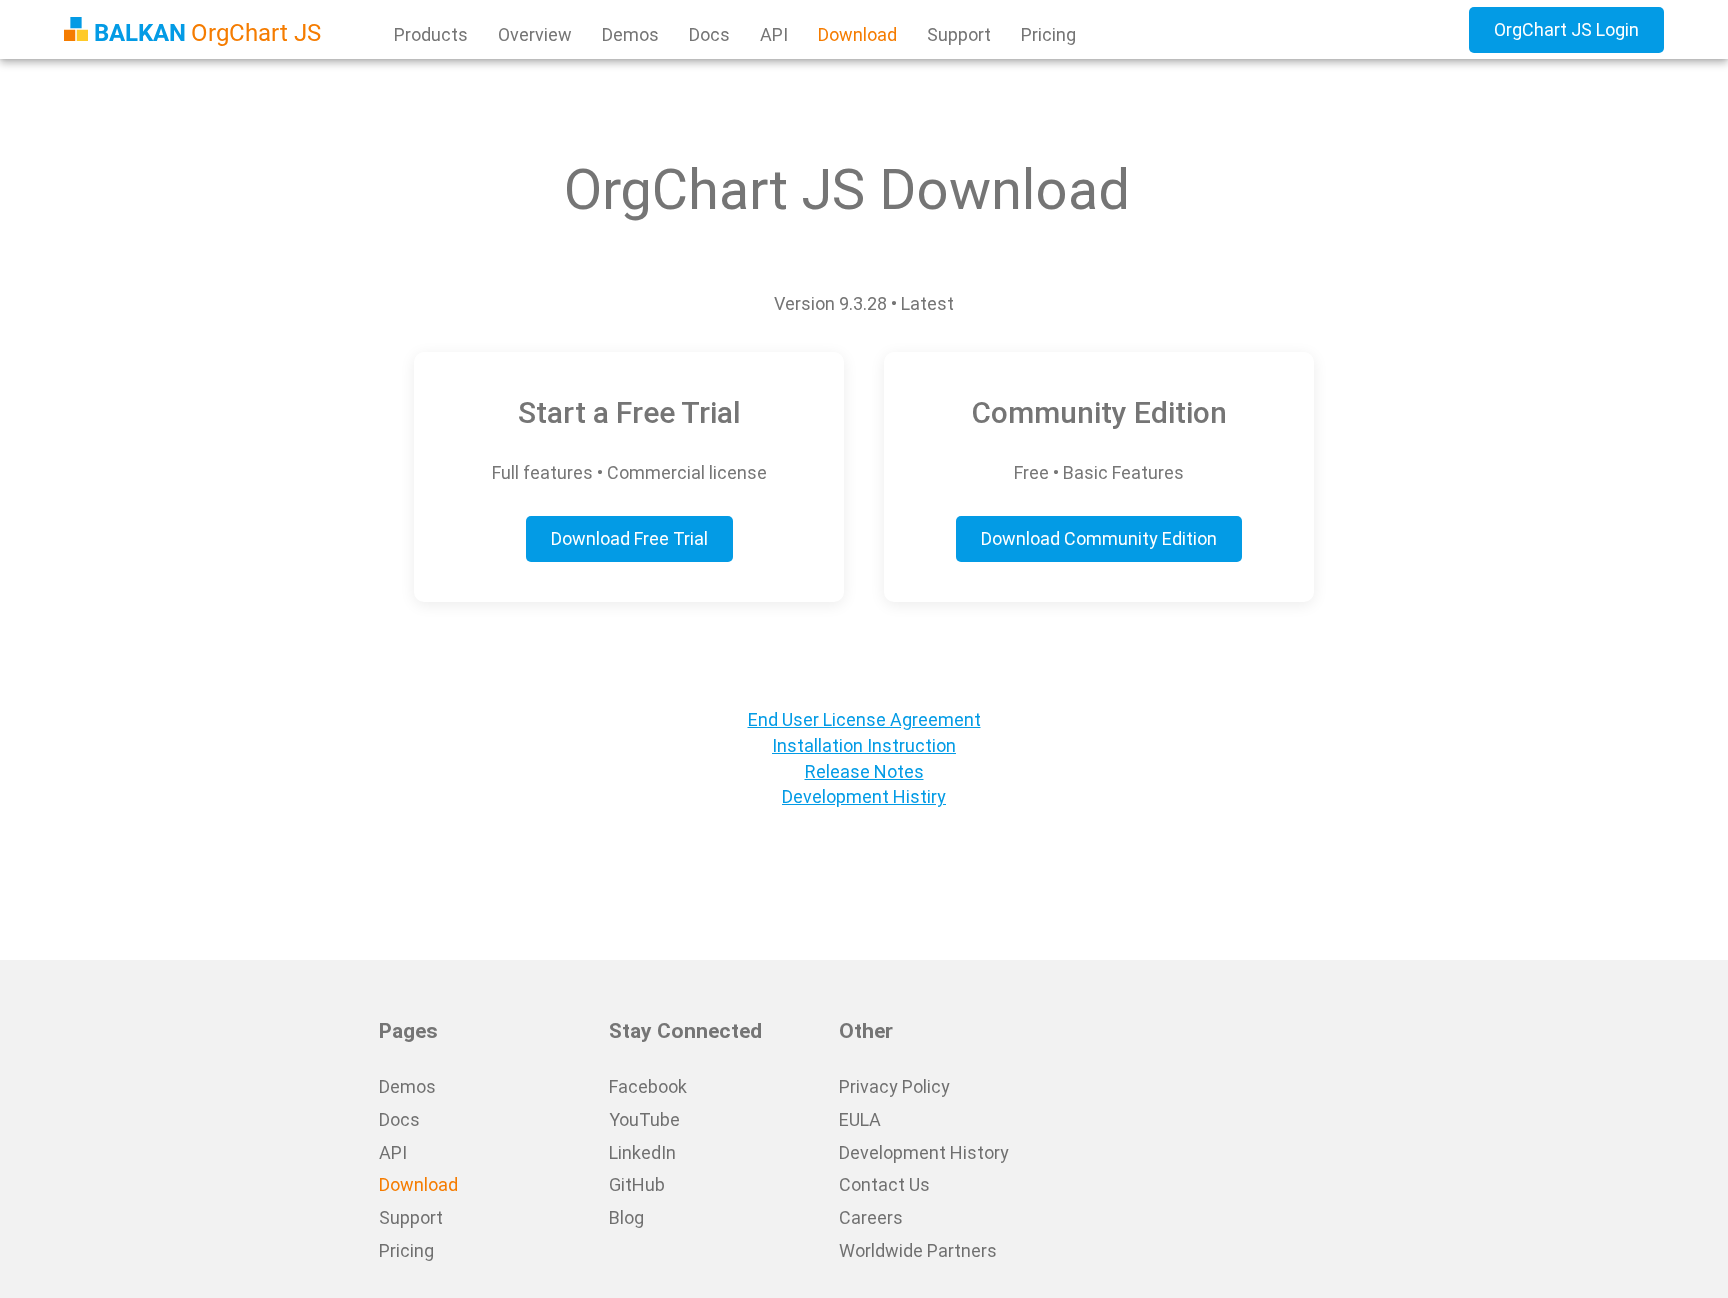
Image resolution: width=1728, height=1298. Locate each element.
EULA (860, 1119)
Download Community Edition (1099, 538)
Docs (709, 34)
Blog (626, 1217)
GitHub (637, 1184)
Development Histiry (864, 796)
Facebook (648, 1086)
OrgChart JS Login (1566, 29)
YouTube (644, 1119)
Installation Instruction (864, 745)
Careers (871, 1217)
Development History (924, 1152)
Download (857, 34)
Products (431, 34)
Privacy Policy (894, 1086)
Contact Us (884, 1184)
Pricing (1048, 34)
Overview (535, 34)
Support (959, 34)
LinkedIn (642, 1152)
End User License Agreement (864, 719)
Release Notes (864, 771)
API (774, 34)
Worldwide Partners (918, 1250)
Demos (630, 34)
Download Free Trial (629, 538)
